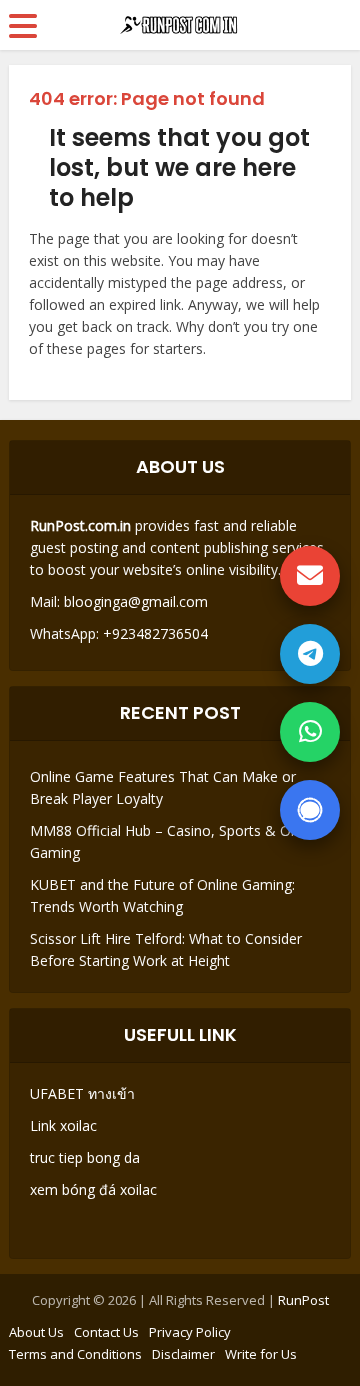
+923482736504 (153, 633)
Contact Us (106, 1332)
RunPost (303, 1300)
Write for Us (261, 1354)
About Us (36, 1332)
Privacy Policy (190, 1332)
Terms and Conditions (75, 1354)
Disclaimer (183, 1354)
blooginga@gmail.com (136, 601)
